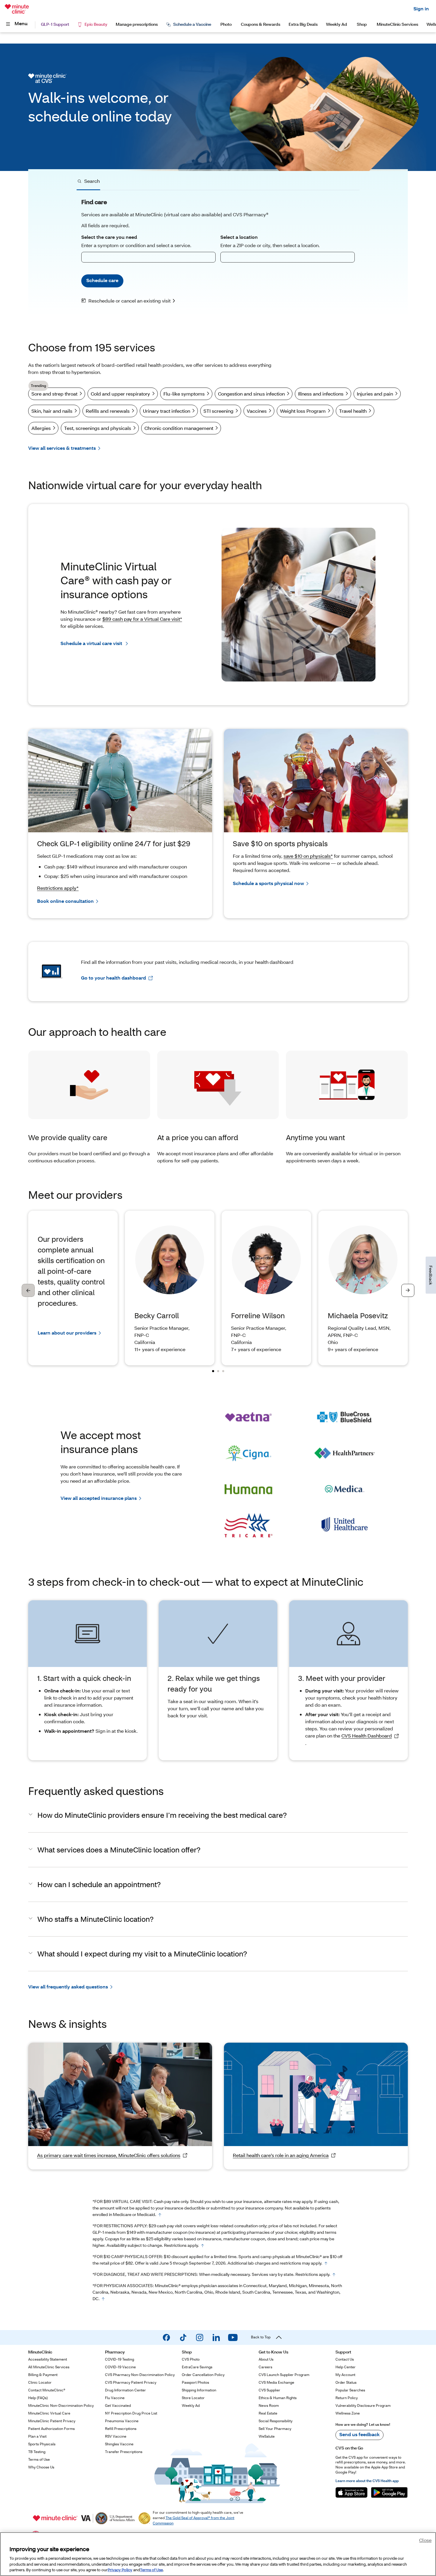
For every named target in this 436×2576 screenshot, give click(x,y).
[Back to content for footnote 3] (326, 2263)
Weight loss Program (303, 411)
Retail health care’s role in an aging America (281, 2155)
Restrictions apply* (58, 888)
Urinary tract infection (167, 411)
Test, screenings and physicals (98, 428)
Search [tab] (92, 181)
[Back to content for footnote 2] (203, 2246)
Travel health (353, 411)
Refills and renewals (108, 411)
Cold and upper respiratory (120, 394)
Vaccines (257, 411)
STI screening (218, 411)
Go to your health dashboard (113, 978)
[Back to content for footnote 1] (160, 2215)
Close (425, 2540)
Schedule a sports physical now (268, 883)
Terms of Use (151, 2570)
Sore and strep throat (54, 392)
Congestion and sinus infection (251, 394)
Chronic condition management (179, 428)
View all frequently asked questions (68, 1987)
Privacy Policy (120, 2570)
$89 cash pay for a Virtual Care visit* (142, 619)
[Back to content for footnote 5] (103, 2299)
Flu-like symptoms (184, 394)
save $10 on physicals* (308, 856)
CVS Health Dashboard (367, 1736)
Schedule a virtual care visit (92, 643)
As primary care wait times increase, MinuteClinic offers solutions (109, 2155)
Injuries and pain (375, 394)
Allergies (41, 428)
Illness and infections (321, 394)
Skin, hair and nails (52, 411)
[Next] (408, 1290)
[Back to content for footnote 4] (334, 2275)
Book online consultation (65, 901)
